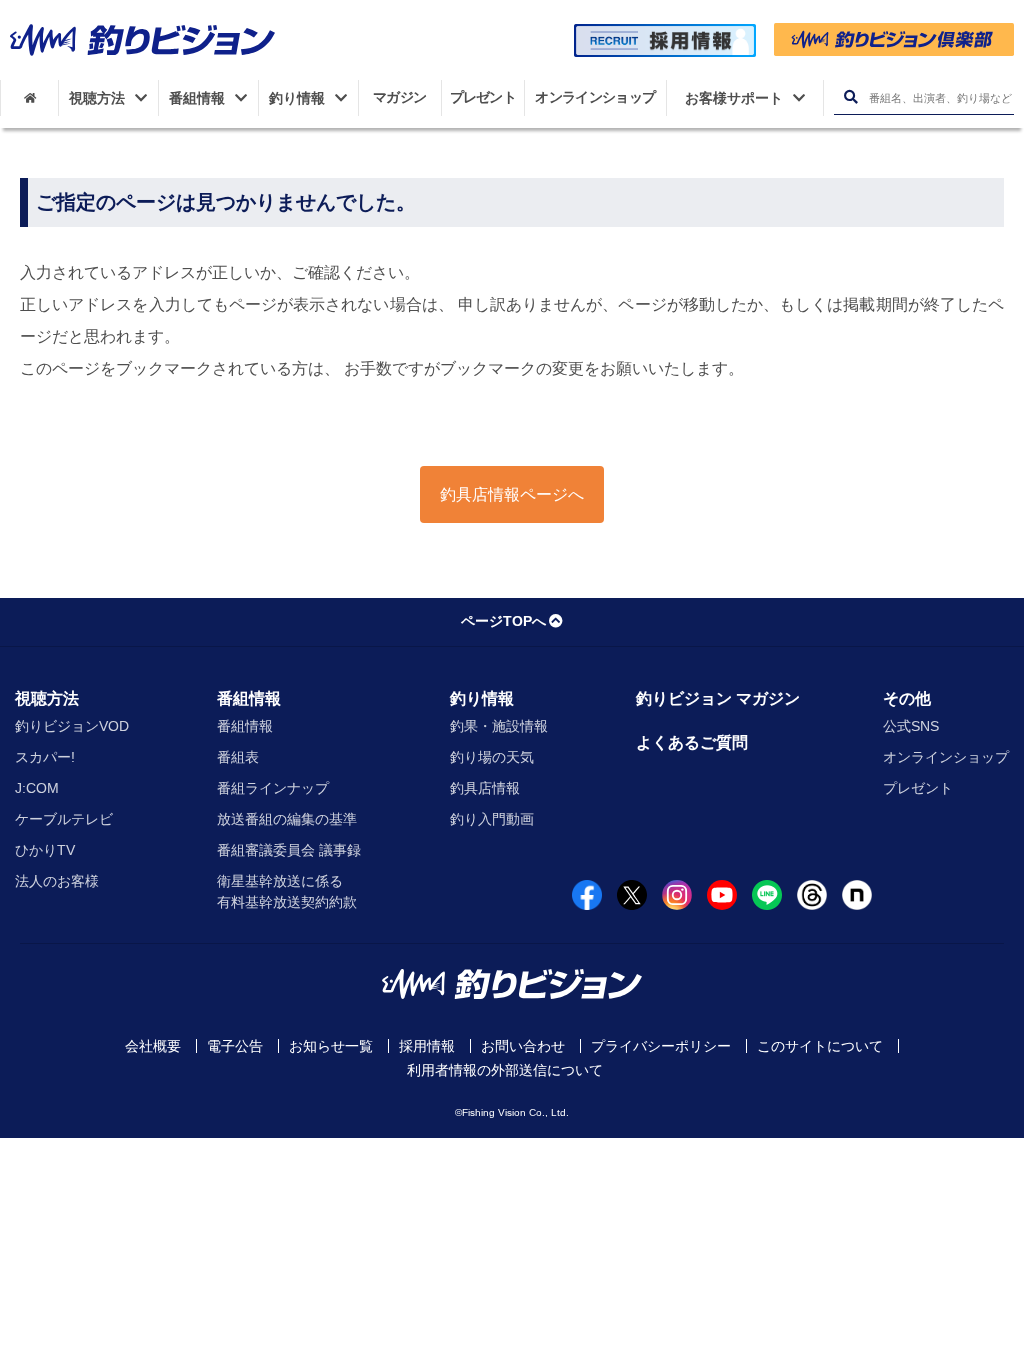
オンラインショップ (946, 757)
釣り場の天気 (492, 757)
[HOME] (29, 98)
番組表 (238, 757)
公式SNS (911, 726)
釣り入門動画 (492, 819)
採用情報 (427, 1046)
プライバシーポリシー (661, 1046)
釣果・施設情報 (499, 726)
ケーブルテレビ (64, 819)
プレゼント (918, 788)
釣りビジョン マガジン (718, 698)
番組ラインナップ (273, 788)
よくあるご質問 (692, 742)
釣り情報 (482, 698)
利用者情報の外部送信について (505, 1070)
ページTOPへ (503, 621)
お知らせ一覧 (331, 1046)
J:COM (37, 788)
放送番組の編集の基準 (287, 819)
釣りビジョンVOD (72, 726)
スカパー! (45, 757)
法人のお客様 (57, 881)
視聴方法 (47, 698)
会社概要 (153, 1046)
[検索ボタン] (850, 97)
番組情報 (249, 698)
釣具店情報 (485, 788)
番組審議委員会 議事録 (289, 850)
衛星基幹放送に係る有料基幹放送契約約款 (287, 891)
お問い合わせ (523, 1046)
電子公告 (235, 1046)
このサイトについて (820, 1046)
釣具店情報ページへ (512, 494)
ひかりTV (45, 850)
